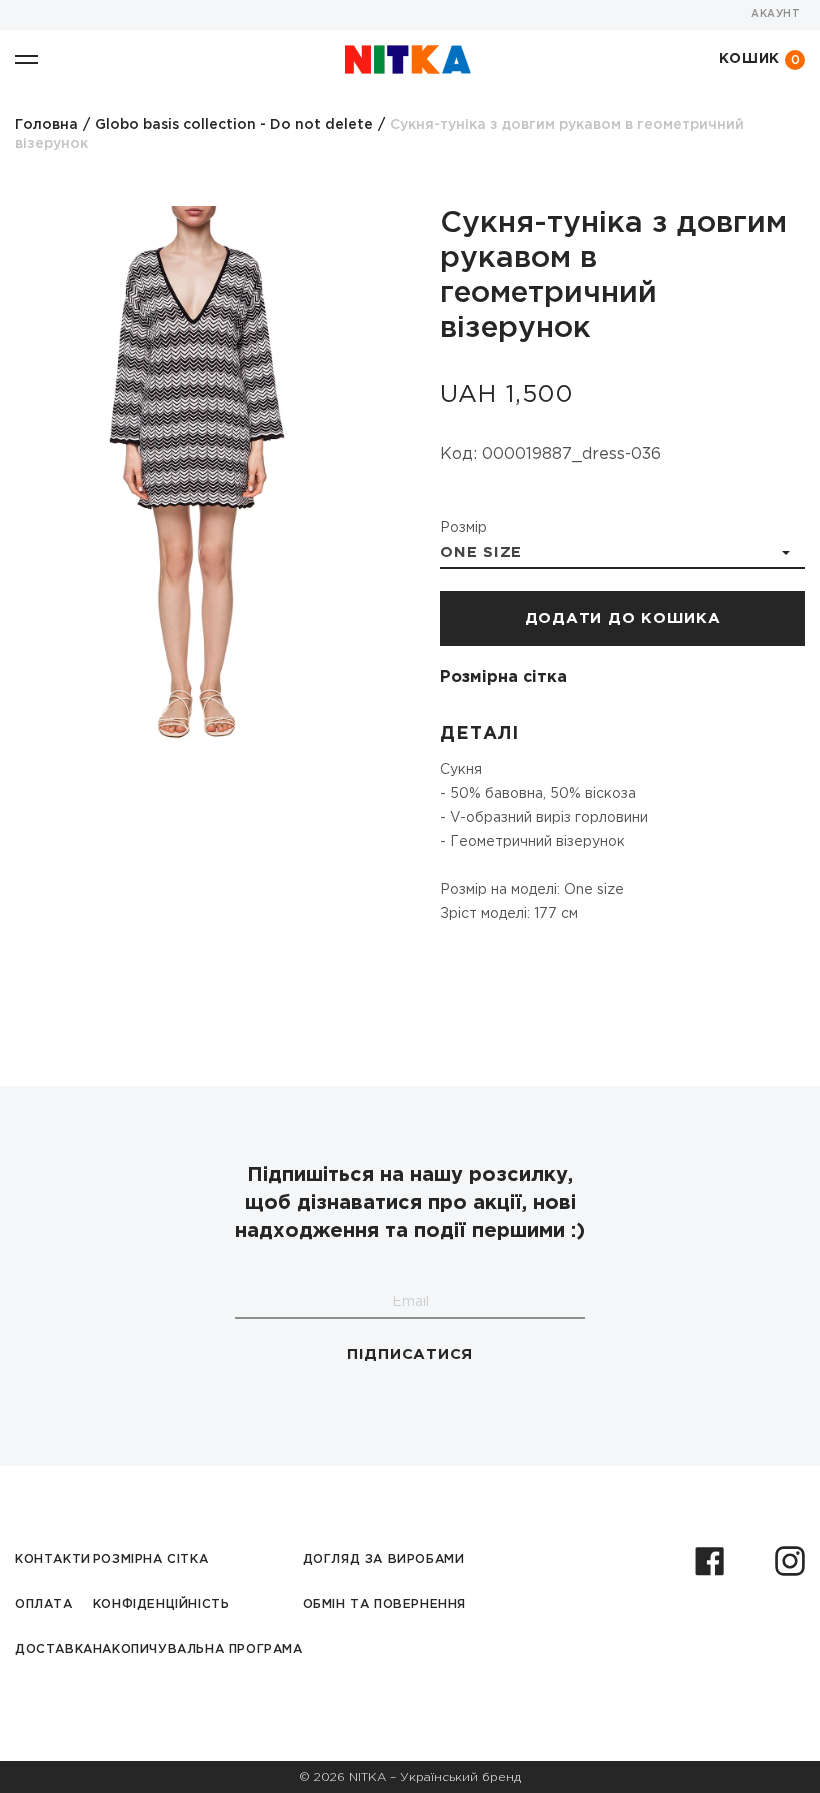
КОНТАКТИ (53, 1559)
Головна (46, 125)
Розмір (463, 528)
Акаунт (775, 14)
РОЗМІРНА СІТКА (150, 1559)
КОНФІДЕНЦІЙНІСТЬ (161, 1604)
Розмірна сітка (503, 677)
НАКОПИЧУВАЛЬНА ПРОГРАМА (198, 1649)
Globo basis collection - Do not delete (234, 125)
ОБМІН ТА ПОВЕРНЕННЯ (384, 1604)
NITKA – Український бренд (435, 1777)
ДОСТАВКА (54, 1649)
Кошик (760, 59)
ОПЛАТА (44, 1604)
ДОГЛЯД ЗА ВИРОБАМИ (384, 1559)
